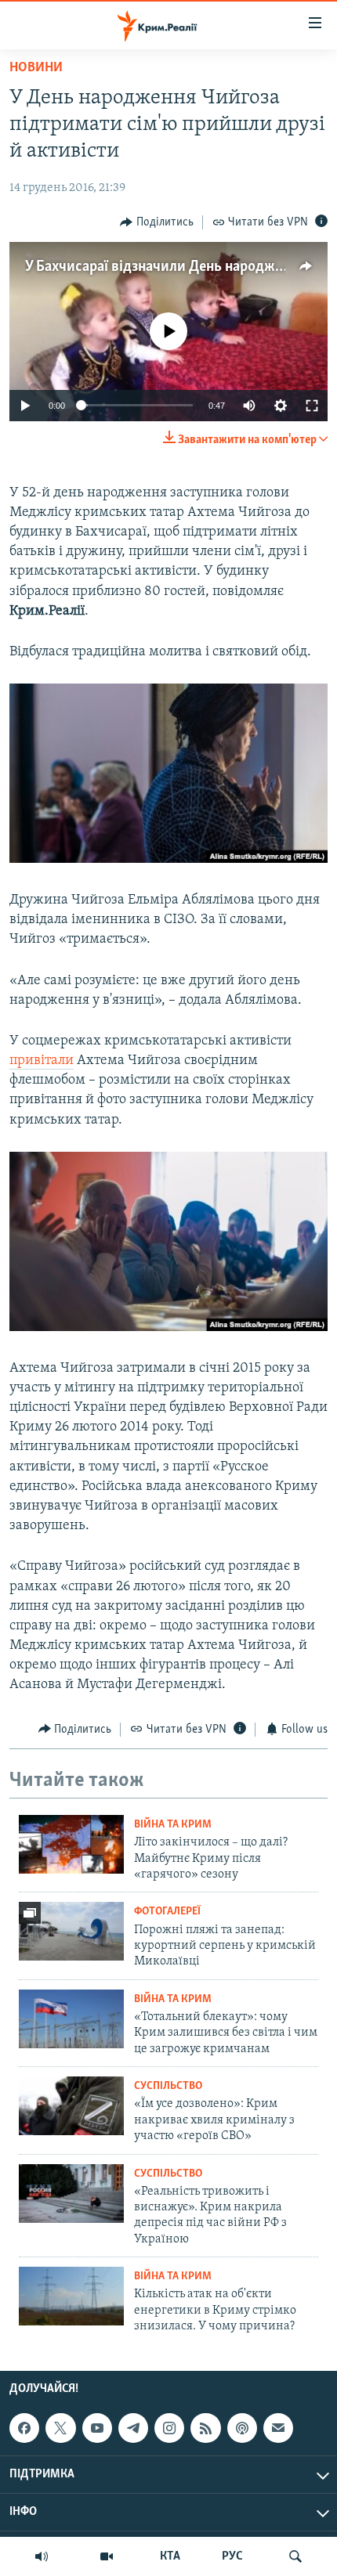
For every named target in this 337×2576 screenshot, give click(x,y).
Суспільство (168, 2086)
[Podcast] (242, 2428)
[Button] (157, 222)
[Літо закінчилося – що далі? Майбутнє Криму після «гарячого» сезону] (71, 1844)
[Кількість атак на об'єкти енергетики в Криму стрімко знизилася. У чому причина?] (71, 2296)
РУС (232, 2556)
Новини (36, 68)
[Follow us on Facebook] (24, 2428)
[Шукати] (295, 2556)
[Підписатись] (278, 2428)
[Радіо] (42, 2556)
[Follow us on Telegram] (133, 2428)
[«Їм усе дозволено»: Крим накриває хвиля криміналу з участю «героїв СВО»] (71, 2106)
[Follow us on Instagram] (169, 2428)
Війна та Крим (173, 1825)
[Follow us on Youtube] (97, 2428)
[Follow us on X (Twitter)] (60, 2428)
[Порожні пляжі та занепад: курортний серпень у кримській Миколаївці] (71, 1931)
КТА (170, 2556)
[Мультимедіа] (107, 2556)
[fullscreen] (312, 406)
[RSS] (205, 2428)
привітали (42, 1061)
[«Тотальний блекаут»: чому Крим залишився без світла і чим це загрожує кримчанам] (71, 2019)
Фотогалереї (167, 1912)
